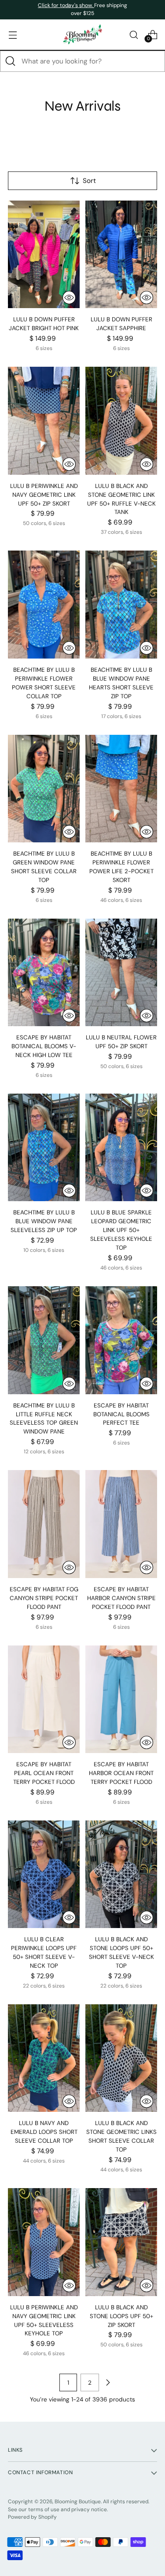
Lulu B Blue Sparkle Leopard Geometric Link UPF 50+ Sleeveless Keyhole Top (121, 1230)
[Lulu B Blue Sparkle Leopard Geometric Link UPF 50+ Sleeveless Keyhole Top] (121, 1148)
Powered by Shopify (32, 2517)
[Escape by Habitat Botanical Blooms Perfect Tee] (121, 1340)
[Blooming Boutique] (83, 35)
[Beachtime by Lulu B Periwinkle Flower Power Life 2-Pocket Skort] (121, 789)
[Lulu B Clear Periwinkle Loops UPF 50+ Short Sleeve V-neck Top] (44, 1874)
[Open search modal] (134, 35)
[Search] (11, 61)
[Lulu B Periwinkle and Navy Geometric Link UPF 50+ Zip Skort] (44, 421)
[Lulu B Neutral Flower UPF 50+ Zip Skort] (121, 973)
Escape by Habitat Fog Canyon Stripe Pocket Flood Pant (44, 1598)
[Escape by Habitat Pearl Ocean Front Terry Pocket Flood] (44, 1699)
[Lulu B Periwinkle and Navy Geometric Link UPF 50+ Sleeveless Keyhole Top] (44, 2242)
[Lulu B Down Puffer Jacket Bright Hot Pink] (44, 255)
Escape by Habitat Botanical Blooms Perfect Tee (121, 1414)
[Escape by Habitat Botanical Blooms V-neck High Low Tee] (44, 973)
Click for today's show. (66, 5)
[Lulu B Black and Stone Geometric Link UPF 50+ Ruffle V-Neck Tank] (121, 421)
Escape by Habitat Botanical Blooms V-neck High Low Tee (44, 1046)
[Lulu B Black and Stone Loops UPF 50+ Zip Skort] (121, 2242)
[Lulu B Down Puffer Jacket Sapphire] (121, 255)
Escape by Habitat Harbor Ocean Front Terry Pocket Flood (121, 1773)
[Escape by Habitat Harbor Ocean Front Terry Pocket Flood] (121, 1699)
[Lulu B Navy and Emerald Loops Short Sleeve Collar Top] (44, 2058)
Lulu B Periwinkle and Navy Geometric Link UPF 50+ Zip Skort (44, 495)
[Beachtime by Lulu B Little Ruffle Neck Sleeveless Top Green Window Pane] (44, 1340)
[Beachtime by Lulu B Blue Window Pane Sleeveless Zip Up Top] (44, 1148)
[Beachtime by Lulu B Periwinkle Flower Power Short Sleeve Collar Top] (44, 605)
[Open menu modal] (13, 35)
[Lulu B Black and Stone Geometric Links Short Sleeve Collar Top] (121, 2058)
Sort (89, 181)
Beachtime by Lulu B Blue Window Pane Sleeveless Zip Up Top (44, 1221)
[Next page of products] (108, 2382)
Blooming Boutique (78, 2502)
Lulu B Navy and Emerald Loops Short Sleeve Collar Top (44, 2132)
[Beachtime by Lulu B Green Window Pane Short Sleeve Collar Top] (44, 789)
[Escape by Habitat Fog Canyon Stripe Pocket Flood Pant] (44, 1524)
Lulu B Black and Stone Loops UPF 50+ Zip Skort (121, 2316)
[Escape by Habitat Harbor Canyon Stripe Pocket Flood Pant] (121, 1524)
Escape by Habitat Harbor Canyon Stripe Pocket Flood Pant (121, 1598)
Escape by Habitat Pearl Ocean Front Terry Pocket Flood (44, 1773)
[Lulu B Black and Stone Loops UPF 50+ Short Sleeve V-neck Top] (121, 1874)
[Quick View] (69, 298)
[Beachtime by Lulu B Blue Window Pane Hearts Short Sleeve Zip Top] (121, 605)
